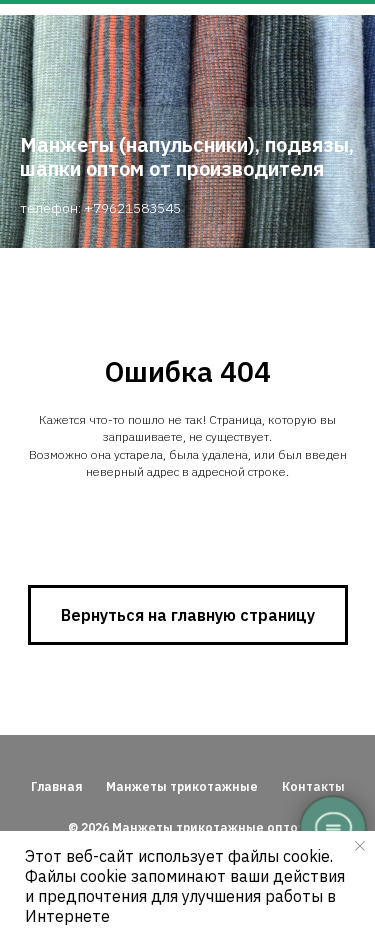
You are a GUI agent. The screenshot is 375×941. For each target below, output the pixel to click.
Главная (56, 786)
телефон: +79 (64, 208)
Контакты (313, 786)
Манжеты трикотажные (182, 786)
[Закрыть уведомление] (360, 846)
